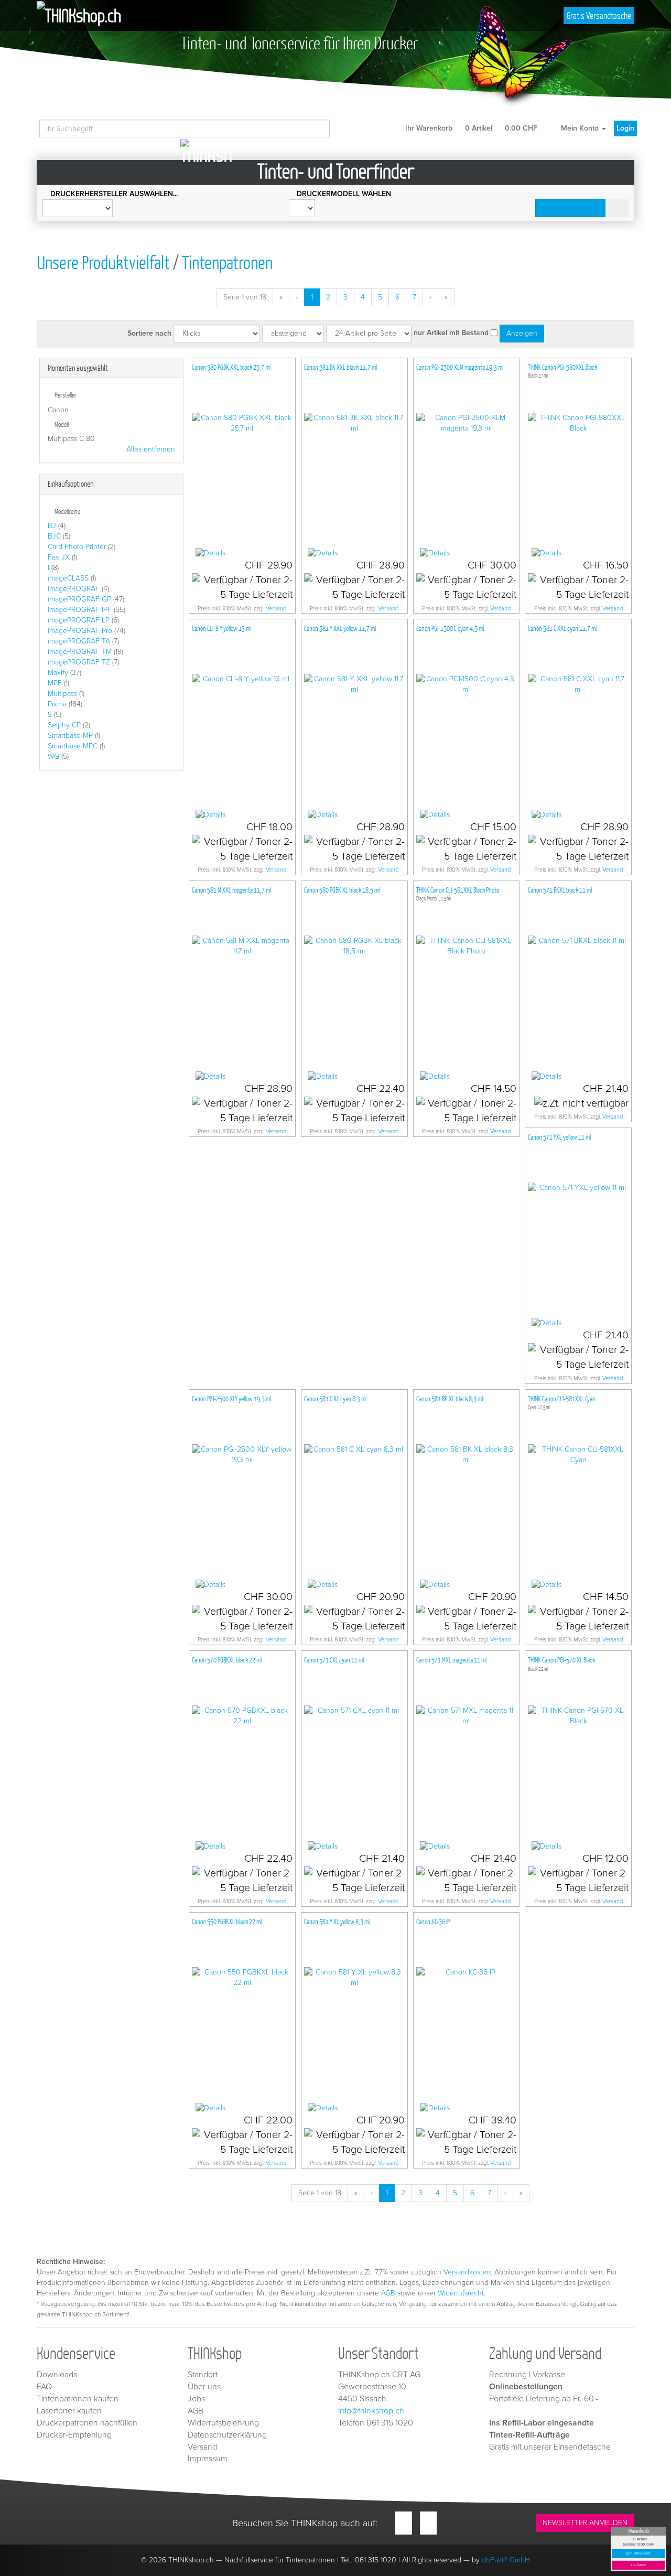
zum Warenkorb (638, 2554)
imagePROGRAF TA (79, 641)
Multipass (62, 694)
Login (625, 128)
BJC (54, 536)
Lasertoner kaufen (69, 2411)
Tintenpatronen (227, 262)
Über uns (204, 2387)
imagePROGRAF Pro (80, 631)
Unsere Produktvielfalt (103, 262)
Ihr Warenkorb (470, 128)
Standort (203, 2375)
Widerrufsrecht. (462, 2293)
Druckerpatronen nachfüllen (87, 2423)
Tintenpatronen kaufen (78, 2399)
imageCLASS (68, 578)
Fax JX (59, 557)
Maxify (58, 673)
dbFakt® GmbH (506, 2560)
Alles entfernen (151, 449)
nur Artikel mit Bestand (451, 333)
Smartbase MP (70, 736)
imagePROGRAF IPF (80, 610)
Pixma (57, 704)
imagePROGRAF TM (80, 652)
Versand (276, 609)
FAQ (44, 2387)
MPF (55, 683)
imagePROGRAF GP (79, 599)
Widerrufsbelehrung (223, 2423)
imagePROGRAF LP (79, 620)
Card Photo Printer (77, 547)
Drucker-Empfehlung (74, 2435)
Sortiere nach (149, 333)
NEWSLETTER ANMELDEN (585, 2523)
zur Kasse (638, 2565)
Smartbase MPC (73, 746)
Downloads (57, 2375)
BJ (52, 526)
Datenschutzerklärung (227, 2435)
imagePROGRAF (74, 589)
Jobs (196, 2399)
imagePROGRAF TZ (79, 662)
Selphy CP (64, 725)
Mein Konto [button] (580, 128)
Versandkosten (467, 2272)
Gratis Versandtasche (599, 15)
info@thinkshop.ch (371, 2411)
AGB (388, 2293)
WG (53, 756)
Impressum (208, 2459)
